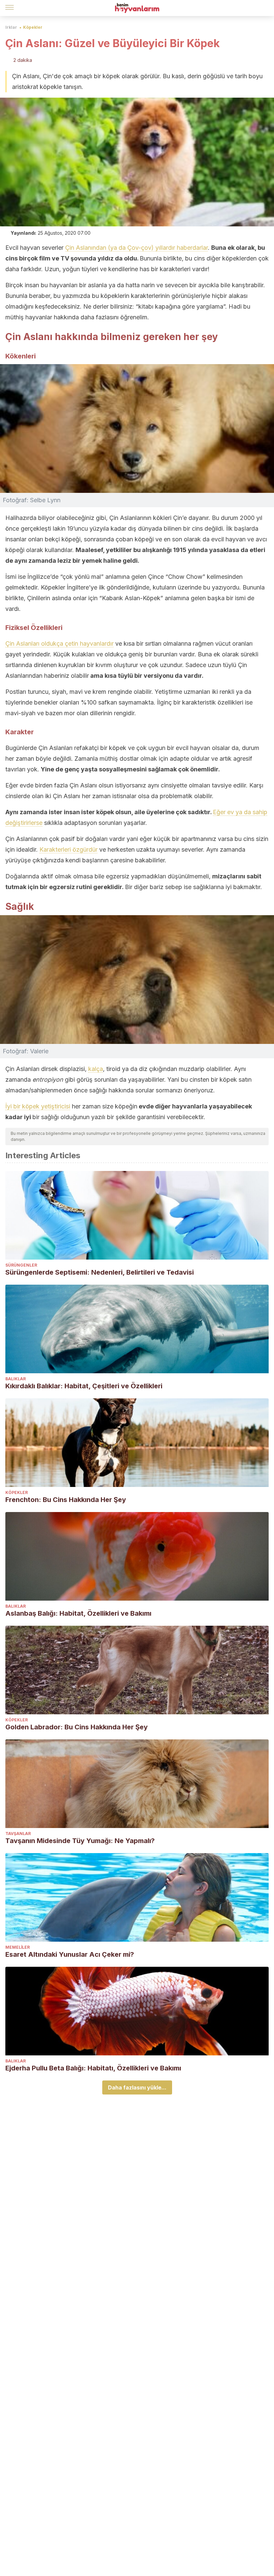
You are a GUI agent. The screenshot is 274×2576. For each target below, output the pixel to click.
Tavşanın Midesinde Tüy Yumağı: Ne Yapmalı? (80, 1841)
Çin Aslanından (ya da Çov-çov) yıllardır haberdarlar (136, 248)
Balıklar (16, 1379)
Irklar (11, 27)
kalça (96, 1069)
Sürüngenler (21, 1265)
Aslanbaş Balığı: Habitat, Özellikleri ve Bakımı (78, 1613)
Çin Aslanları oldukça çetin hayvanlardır (59, 643)
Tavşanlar (18, 1834)
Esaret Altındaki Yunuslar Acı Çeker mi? (70, 1954)
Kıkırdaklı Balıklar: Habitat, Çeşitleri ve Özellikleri (84, 1386)
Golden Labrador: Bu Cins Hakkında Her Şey (77, 1727)
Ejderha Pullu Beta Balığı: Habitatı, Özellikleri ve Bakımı (93, 2068)
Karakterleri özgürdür (68, 849)
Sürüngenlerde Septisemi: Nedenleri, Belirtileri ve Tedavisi (100, 1272)
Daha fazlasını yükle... (137, 2087)
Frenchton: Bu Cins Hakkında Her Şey (66, 1500)
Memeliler (18, 1947)
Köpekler (33, 27)
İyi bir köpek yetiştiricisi (38, 1106)
